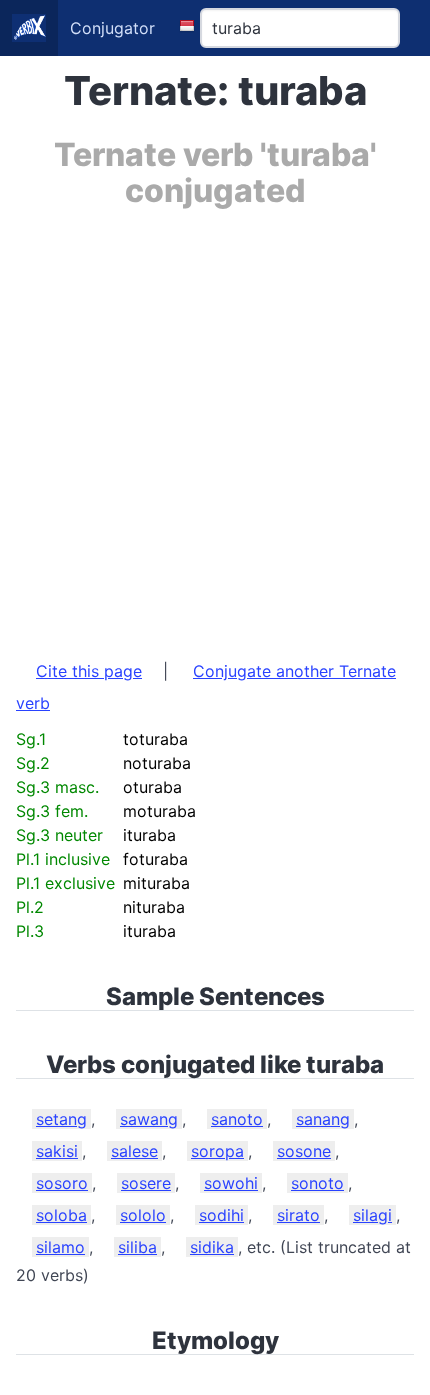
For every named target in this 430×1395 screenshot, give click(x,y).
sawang (149, 1119)
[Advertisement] (215, 424)
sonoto (317, 1183)
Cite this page (89, 671)
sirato (298, 1215)
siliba (137, 1247)
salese (134, 1151)
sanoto (237, 1119)
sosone (304, 1151)
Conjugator (112, 28)
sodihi (221, 1215)
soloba (61, 1215)
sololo (143, 1215)
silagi (372, 1215)
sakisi (57, 1151)
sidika (212, 1247)
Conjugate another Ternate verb (206, 687)
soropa (217, 1151)
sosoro (62, 1183)
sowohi (231, 1183)
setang (61, 1119)
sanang (323, 1119)
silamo (60, 1247)
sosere (146, 1183)
